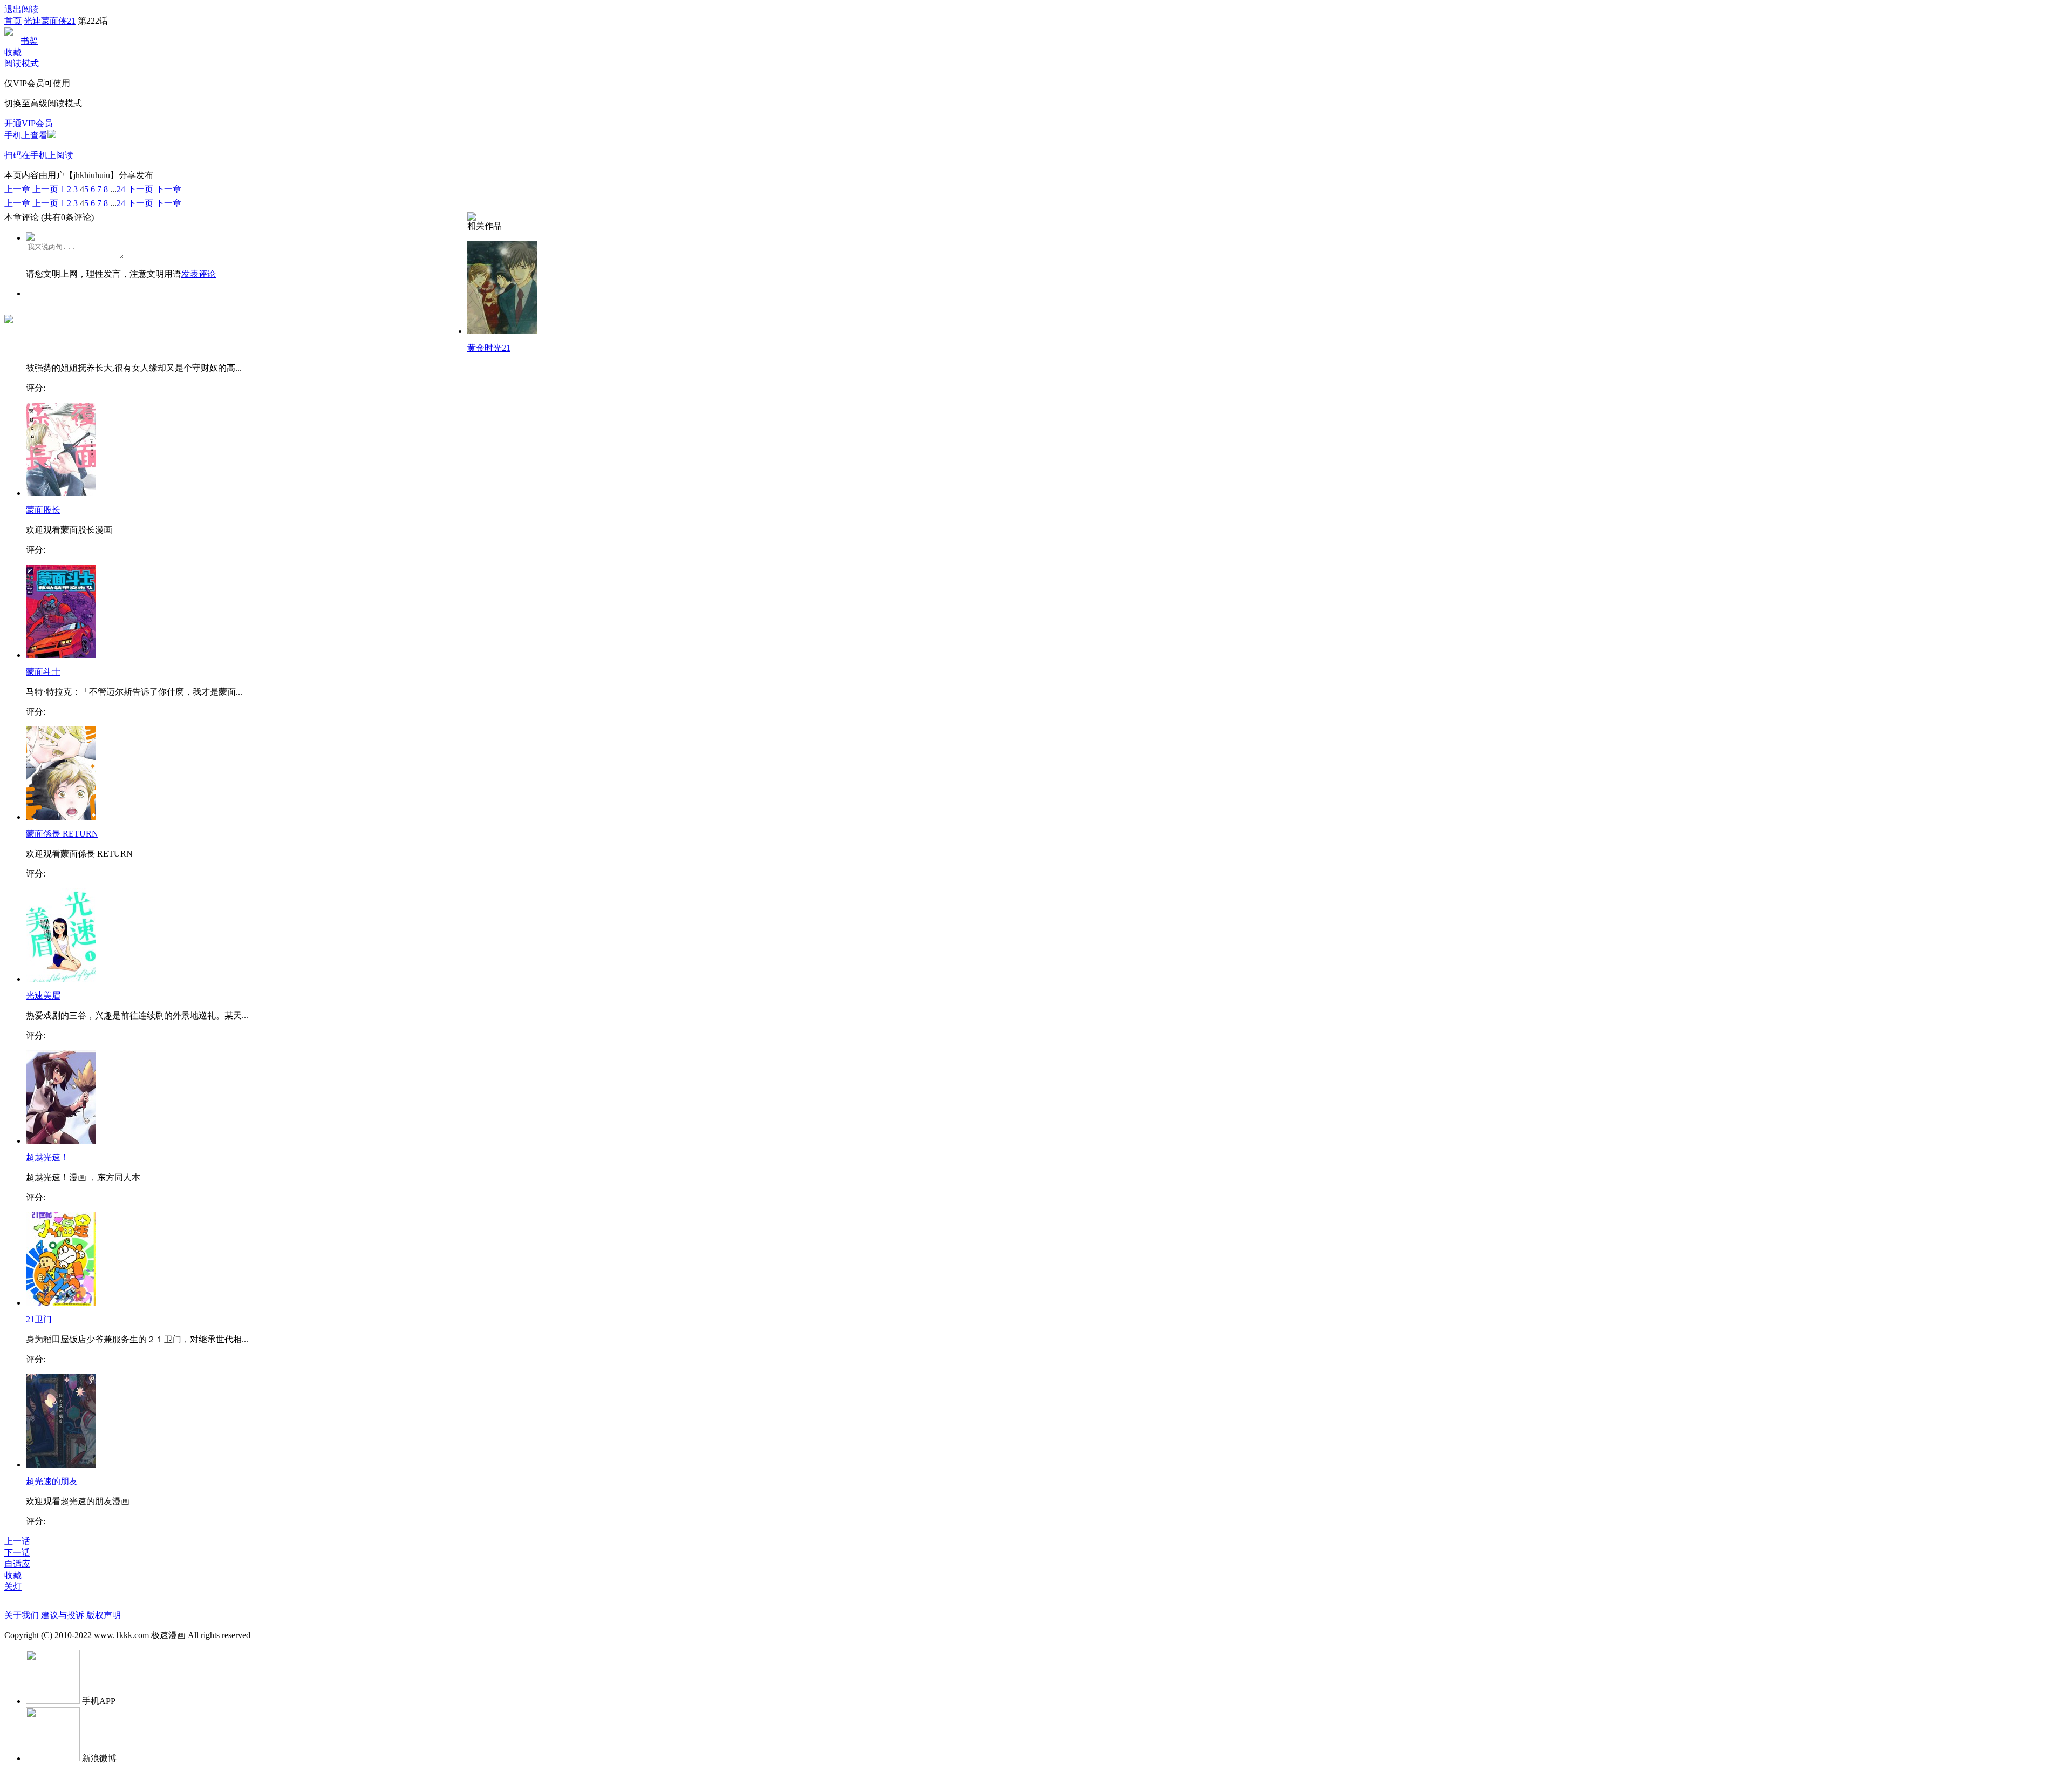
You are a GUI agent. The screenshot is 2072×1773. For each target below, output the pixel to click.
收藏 (13, 52)
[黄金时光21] (502, 331)
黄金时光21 (489, 348)
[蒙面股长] (61, 493)
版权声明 (104, 1615)
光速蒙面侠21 (50, 21)
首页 (13, 21)
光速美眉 (43, 996)
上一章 (17, 189)
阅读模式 (22, 63)
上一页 (45, 189)
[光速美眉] (61, 979)
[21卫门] (61, 1303)
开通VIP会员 (29, 123)
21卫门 (39, 1319)
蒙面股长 (43, 510)
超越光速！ (47, 1157)
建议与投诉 (63, 1615)
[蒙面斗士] (61, 655)
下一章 (168, 189)
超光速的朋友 (52, 1481)
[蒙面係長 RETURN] (61, 817)
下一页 (140, 189)
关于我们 (22, 1615)
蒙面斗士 (43, 672)
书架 (29, 41)
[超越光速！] (61, 1141)
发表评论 (199, 274)
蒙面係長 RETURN (62, 834)
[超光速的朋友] (61, 1465)
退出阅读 (22, 9)
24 (121, 189)
